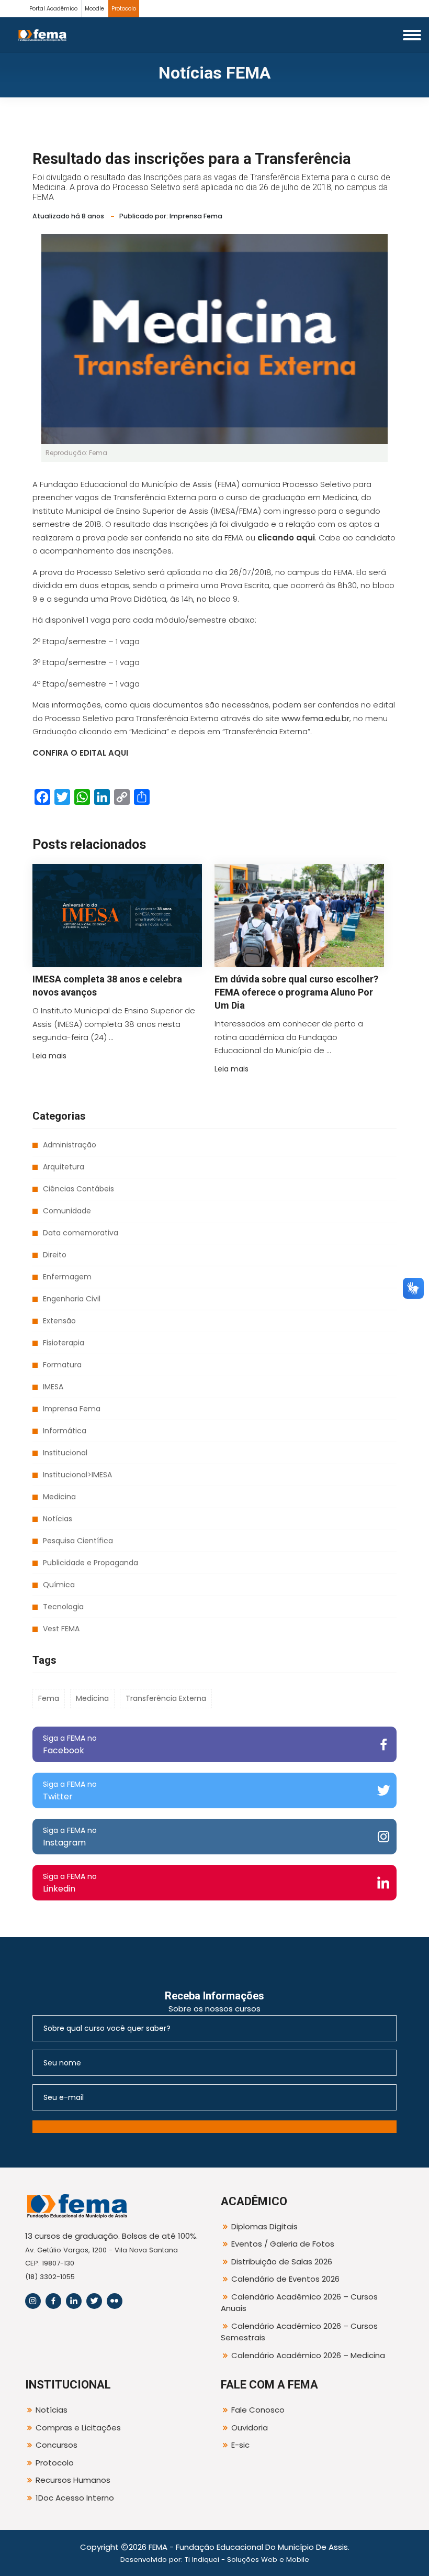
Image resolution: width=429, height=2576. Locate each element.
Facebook (70, 1745)
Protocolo (124, 9)
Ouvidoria (250, 2428)
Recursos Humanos (73, 2480)
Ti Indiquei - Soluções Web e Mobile (247, 2560)
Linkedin (70, 1883)
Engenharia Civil (72, 1299)
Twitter (70, 1791)
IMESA (53, 1387)
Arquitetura (64, 1167)
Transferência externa (166, 1698)
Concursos (57, 2445)
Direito (55, 1255)
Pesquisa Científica (78, 1541)
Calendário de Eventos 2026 (285, 2279)
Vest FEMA (61, 1629)
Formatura (62, 1365)
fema (49, 1698)
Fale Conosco (258, 2410)
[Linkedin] (74, 2301)
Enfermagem (67, 1277)
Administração (70, 1145)
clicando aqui (286, 538)
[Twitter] (94, 2301)
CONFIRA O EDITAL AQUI (80, 753)
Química (59, 1585)
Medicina (59, 1497)
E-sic (240, 2445)
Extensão (59, 1321)
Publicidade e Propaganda (91, 1563)
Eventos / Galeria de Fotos (283, 2244)
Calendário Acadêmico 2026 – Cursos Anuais (299, 2303)
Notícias (58, 1519)
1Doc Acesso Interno (75, 2498)
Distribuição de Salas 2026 (282, 2262)
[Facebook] (53, 2301)
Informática (65, 1431)
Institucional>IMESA (77, 1475)
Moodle (94, 9)
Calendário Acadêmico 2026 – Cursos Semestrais (299, 2332)
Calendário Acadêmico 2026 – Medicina (308, 2355)
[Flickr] (115, 2301)
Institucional (65, 1453)
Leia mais (49, 1056)
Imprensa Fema (72, 1409)
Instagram (70, 1837)
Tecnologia (63, 1607)
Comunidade (67, 1211)
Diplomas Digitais (264, 2226)
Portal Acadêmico (53, 9)
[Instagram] (33, 2301)
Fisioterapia (64, 1343)
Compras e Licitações (78, 2428)
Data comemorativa (81, 1233)
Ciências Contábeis (78, 1189)
